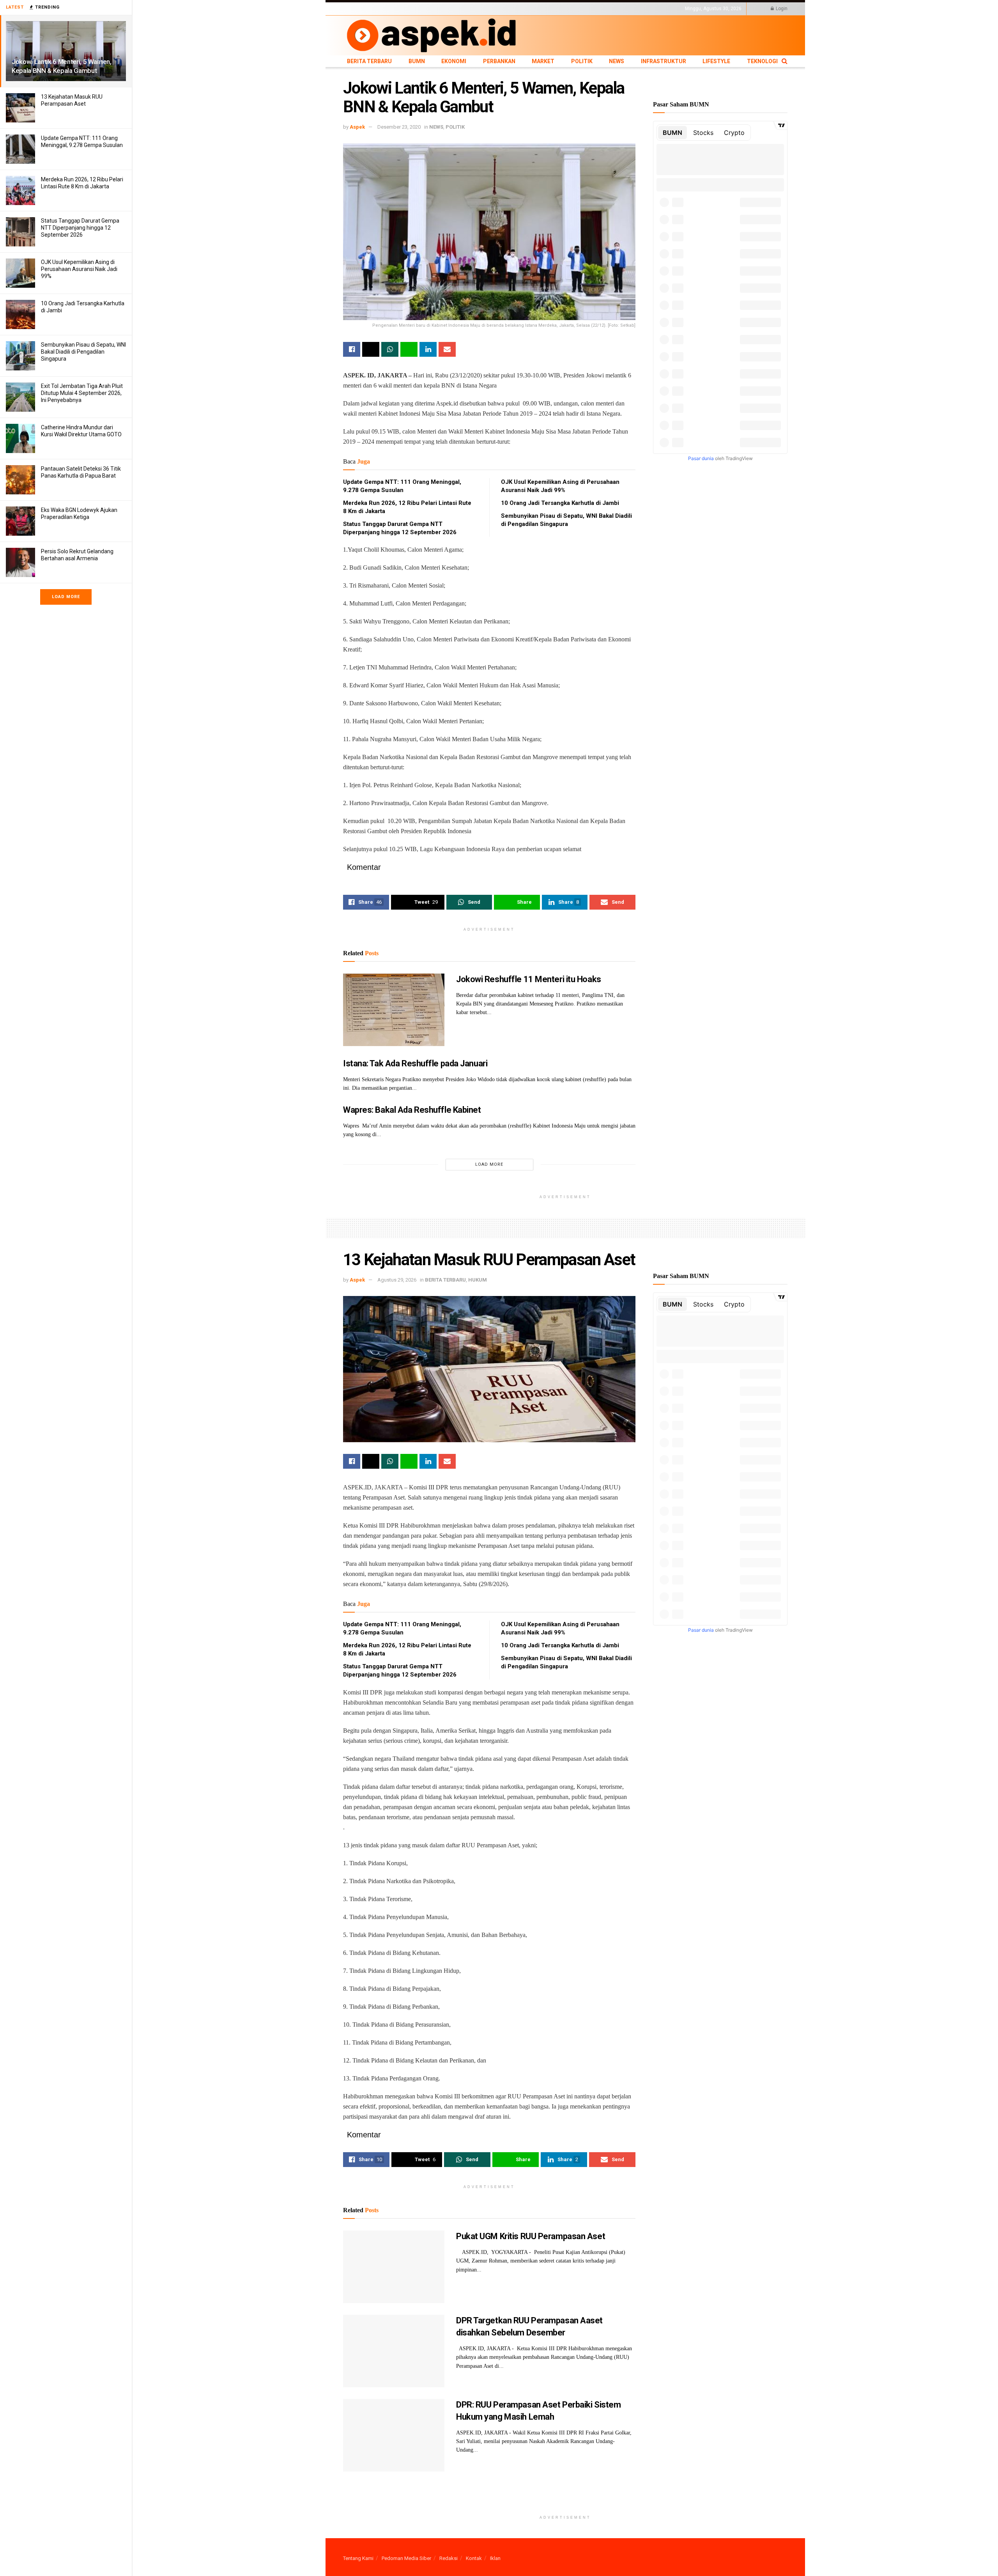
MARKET (470, 9)
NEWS (511, 9)
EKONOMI (414, 9)
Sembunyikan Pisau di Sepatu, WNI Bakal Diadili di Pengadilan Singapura (83, 352)
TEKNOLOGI (602, 9)
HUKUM (478, 1280)
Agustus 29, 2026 (397, 1280)
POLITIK (492, 9)
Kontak (474, 2558)
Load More (66, 597)
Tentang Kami (358, 2558)
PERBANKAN (443, 9)
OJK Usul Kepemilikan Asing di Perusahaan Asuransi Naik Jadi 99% (79, 269)
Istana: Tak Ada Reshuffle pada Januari (415, 1063)
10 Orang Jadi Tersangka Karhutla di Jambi (560, 503)
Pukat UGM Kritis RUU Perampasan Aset (531, 2236)
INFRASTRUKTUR (541, 9)
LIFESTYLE (574, 9)
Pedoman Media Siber (406, 2558)
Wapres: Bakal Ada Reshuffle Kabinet (412, 1110)
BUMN (393, 9)
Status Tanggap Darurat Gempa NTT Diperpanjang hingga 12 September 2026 (80, 228)
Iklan (495, 2558)
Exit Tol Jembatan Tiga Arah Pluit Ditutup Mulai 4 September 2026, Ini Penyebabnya (82, 393)
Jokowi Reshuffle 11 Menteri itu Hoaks (529, 979)
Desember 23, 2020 (399, 127)
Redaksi (449, 2558)
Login (781, 9)
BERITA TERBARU (362, 9)
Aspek (357, 127)
